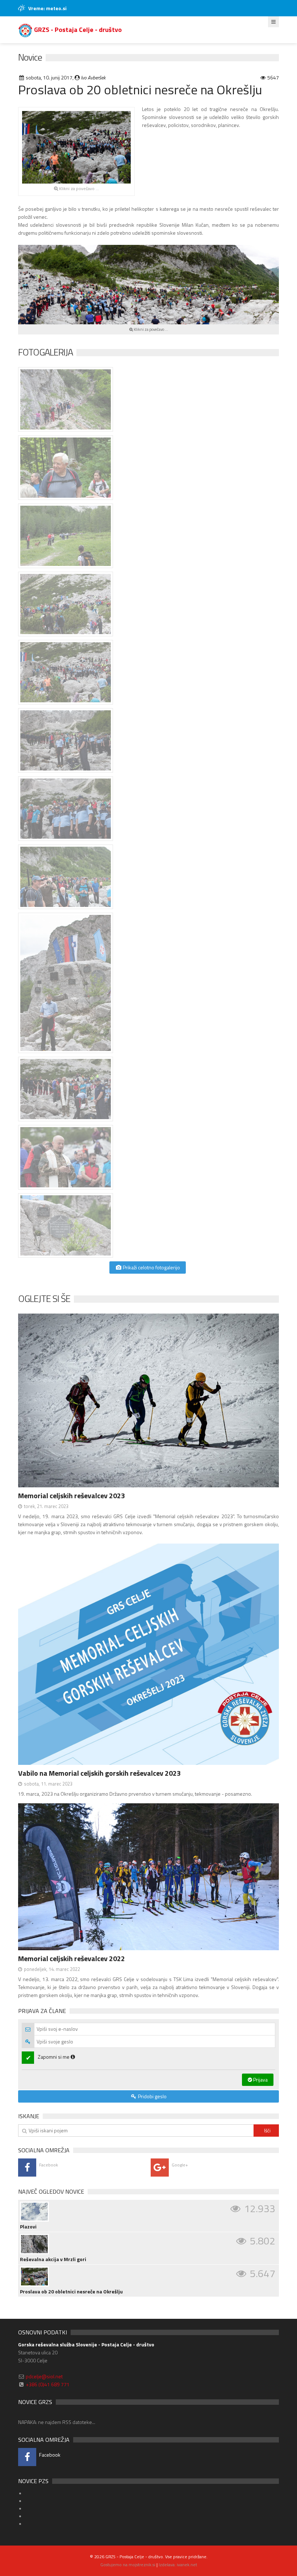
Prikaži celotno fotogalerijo (151, 1267)
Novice (30, 57)
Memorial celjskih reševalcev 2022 (72, 1958)
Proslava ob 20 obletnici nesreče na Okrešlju (71, 2292)
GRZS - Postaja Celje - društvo (77, 30)
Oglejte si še (44, 1299)
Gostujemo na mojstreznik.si (128, 2565)
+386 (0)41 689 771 (48, 2384)
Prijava (260, 2080)
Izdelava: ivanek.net (178, 2565)
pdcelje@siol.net (44, 2376)
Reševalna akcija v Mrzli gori (53, 2259)
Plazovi (28, 2227)
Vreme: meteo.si (47, 8)
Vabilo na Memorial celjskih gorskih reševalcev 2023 (99, 1773)
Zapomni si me (54, 2057)
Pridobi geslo (152, 2096)
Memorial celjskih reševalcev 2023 (72, 1496)
